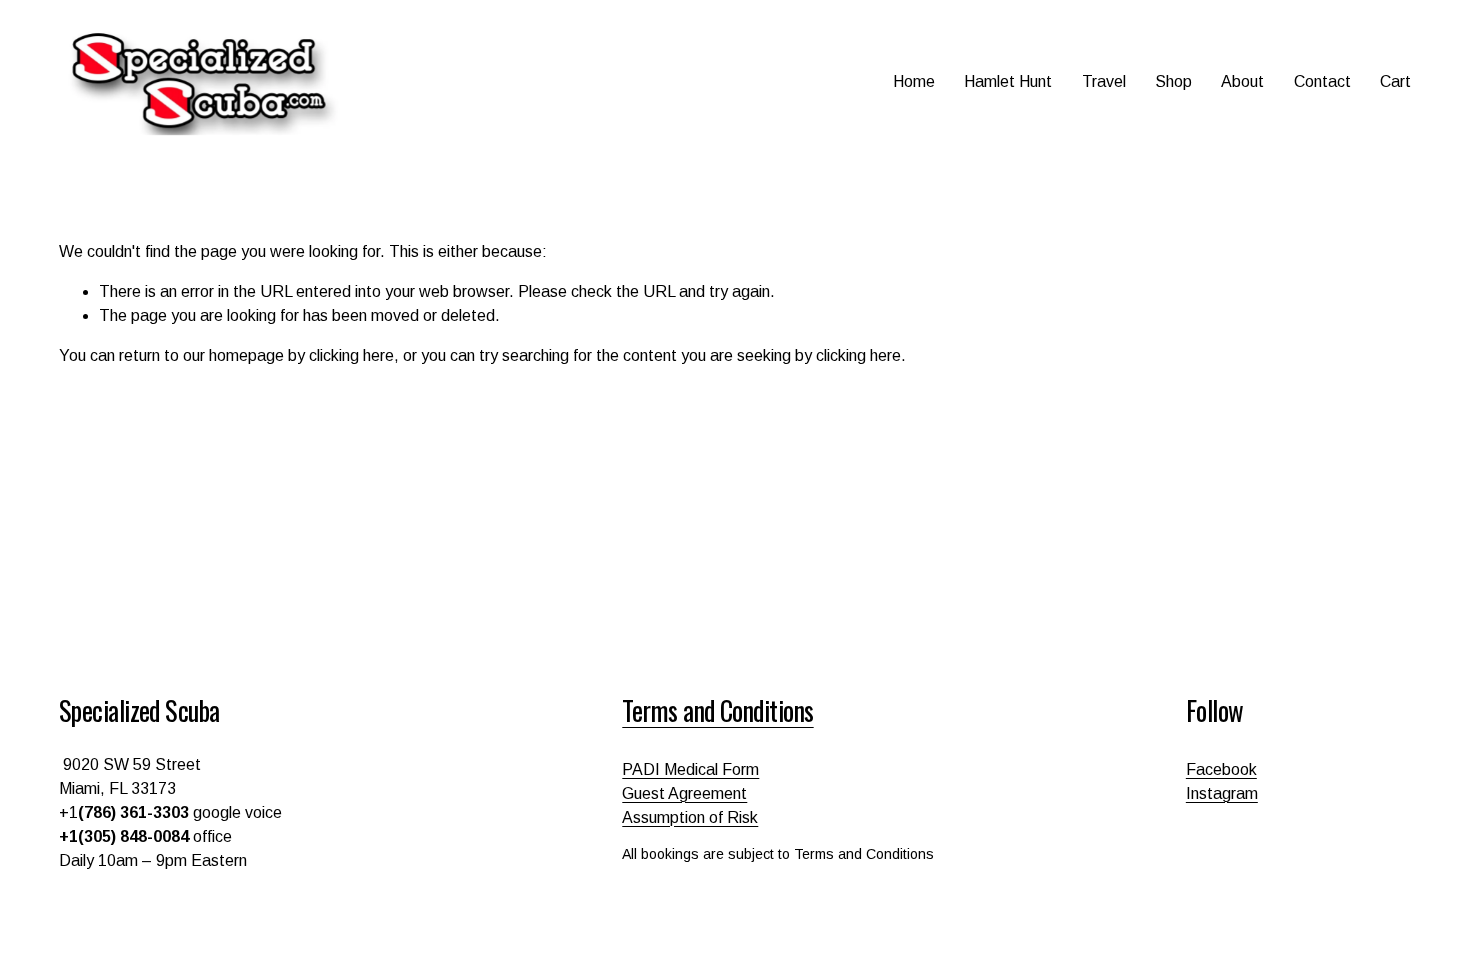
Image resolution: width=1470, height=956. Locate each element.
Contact (1322, 81)
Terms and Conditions (717, 710)
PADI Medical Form (690, 769)
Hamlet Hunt (1008, 81)
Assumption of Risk (690, 817)
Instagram (1222, 793)
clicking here (351, 355)
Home (914, 81)
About (1242, 81)
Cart (1395, 81)
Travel (1104, 81)
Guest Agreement (684, 793)
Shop (1173, 81)
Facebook (1221, 769)
